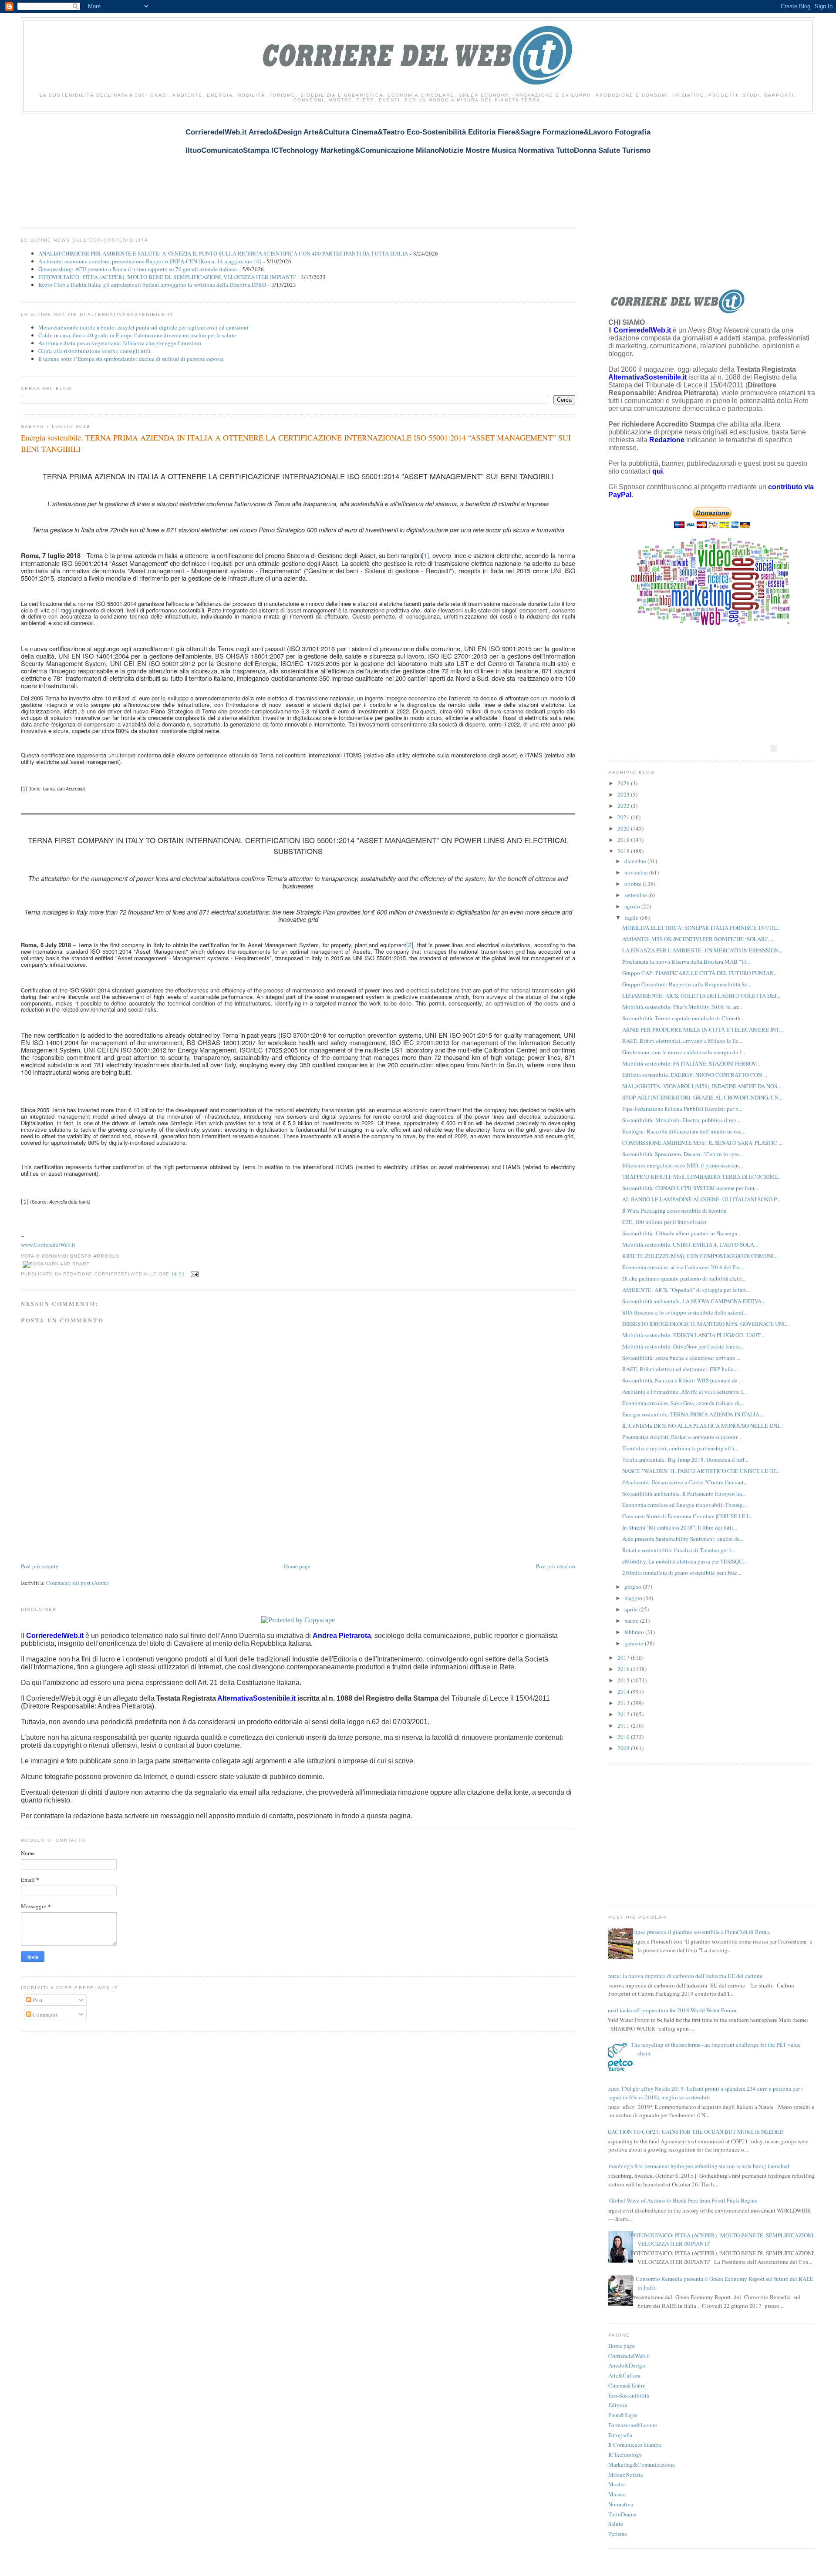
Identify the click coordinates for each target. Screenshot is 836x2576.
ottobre (634, 884)
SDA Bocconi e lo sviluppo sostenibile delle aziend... (685, 1312)
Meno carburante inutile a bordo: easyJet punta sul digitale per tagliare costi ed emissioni (143, 327)
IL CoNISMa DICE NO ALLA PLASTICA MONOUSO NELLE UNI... (703, 1426)
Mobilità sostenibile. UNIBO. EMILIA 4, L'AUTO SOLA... (690, 1244)
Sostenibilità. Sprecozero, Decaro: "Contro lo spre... (683, 1154)
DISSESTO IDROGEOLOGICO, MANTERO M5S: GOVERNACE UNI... (705, 1324)
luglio (632, 918)
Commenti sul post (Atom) (77, 1583)
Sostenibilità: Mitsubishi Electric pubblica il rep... (681, 1120)
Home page (297, 1566)
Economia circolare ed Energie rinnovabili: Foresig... (684, 1505)
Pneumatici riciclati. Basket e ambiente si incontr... (682, 1437)
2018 (624, 851)
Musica (617, 2494)
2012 (624, 1714)
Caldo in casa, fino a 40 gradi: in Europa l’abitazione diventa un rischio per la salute (137, 335)
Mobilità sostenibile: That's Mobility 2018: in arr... (682, 1007)
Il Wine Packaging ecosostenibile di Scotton (674, 1211)
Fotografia (620, 2435)
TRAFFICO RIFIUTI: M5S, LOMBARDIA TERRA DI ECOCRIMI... (701, 1177)
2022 (624, 806)
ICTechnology (625, 2455)
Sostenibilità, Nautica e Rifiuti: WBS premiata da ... (683, 1380)
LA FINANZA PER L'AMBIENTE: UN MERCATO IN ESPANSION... (702, 950)
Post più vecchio (556, 1566)
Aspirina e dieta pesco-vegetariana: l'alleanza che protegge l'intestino (120, 343)
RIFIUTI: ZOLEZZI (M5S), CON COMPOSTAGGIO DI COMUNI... (700, 1256)
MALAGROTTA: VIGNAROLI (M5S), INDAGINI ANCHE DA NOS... (702, 1086)
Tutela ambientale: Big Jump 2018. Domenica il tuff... (685, 1460)
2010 (624, 1737)
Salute (616, 2524)
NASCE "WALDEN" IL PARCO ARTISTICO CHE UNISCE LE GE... (701, 1471)
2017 (624, 1658)
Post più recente (40, 1566)
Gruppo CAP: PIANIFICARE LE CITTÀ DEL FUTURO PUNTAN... (700, 973)
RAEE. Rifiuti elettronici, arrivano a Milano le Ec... (682, 1041)
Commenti (44, 2014)
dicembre (636, 861)
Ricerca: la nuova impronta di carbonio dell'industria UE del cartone (682, 1976)
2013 (624, 1703)
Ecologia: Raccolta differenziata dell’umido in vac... (684, 1131)
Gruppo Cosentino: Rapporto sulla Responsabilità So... (687, 984)
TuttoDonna (622, 2514)
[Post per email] (194, 1274)
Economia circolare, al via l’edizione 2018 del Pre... (683, 1267)
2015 (624, 1680)
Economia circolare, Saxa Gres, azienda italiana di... (683, 1403)
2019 (624, 840)
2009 (624, 1748)
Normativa (621, 2504)
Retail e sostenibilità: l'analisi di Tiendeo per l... (679, 1550)
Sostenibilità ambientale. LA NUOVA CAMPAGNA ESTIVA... (694, 1301)
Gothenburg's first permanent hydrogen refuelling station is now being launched (696, 2166)
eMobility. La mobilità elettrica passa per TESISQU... (684, 1561)
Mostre (617, 2484)
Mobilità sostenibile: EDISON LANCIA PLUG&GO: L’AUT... (693, 1335)
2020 (624, 828)
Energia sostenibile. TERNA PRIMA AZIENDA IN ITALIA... (693, 1414)
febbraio (635, 1632)
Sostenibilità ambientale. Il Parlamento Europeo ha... (684, 1493)
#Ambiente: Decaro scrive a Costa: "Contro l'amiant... (685, 1482)
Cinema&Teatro (627, 2385)
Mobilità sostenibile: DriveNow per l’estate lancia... (683, 1346)
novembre (637, 872)
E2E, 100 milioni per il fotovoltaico (664, 1222)
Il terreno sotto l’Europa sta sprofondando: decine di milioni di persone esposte (131, 359)
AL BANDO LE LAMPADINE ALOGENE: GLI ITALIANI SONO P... (701, 1199)
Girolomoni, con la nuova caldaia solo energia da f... (684, 1052)
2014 (624, 1692)
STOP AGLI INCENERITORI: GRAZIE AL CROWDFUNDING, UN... (702, 1097)
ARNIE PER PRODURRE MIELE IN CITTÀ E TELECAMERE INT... (703, 1029)
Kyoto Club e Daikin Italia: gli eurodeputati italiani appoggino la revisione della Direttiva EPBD (152, 285)
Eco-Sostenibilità (629, 2395)
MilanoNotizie (626, 2475)
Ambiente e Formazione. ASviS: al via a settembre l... (684, 1392)
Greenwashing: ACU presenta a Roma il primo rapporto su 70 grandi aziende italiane (138, 269)
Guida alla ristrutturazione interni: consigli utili (94, 351)
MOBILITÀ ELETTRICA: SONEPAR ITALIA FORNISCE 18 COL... (701, 928)
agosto (633, 906)
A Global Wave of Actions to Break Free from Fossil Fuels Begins (681, 2200)
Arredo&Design (627, 2365)
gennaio (635, 1643)
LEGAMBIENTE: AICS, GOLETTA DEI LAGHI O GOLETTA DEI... (701, 995)
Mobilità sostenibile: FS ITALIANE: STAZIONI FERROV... (691, 1063)
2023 (624, 794)
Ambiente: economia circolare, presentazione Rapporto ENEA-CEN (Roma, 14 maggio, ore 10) (150, 261)
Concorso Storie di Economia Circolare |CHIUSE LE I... (687, 1516)
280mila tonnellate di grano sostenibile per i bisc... (682, 1573)
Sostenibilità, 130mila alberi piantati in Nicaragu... (682, 1233)
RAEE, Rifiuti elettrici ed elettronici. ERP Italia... (680, 1369)
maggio (634, 1598)
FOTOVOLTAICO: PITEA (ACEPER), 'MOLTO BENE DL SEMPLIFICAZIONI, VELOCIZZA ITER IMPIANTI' (167, 277)
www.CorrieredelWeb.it (48, 1244)
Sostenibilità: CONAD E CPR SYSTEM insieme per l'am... (690, 1188)
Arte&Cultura (624, 2375)
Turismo (618, 2534)
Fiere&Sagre (623, 2415)
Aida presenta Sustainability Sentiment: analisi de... (683, 1539)
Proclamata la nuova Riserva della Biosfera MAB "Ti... (686, 962)
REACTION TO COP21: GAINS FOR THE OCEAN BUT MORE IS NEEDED (694, 2132)
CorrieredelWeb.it (629, 2356)
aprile (632, 1609)
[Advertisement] (179, 166)
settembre (636, 895)
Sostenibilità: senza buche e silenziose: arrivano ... (681, 1358)
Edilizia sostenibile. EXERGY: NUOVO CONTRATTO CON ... (695, 1075)
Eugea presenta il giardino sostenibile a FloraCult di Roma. (701, 1932)
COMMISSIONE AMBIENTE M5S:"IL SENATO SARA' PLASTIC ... (702, 1143)
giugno (634, 1587)
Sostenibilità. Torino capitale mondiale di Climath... (683, 1018)
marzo (632, 1621)
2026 (624, 783)
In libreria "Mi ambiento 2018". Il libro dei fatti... (680, 1527)
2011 (624, 1725)
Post (37, 2000)
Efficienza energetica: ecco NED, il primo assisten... (683, 1165)
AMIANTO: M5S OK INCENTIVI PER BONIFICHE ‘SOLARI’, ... (698, 939)
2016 (624, 1669)
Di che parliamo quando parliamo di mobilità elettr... (684, 1278)
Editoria (618, 2405)
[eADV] (774, 749)
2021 (624, 817)
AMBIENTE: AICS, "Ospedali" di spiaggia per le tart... (686, 1290)
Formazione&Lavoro (633, 2425)
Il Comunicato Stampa (635, 2445)
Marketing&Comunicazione (642, 2465)
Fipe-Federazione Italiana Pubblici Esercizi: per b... (682, 1109)
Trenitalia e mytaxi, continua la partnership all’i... (680, 1448)
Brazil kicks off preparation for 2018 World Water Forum (670, 2010)
